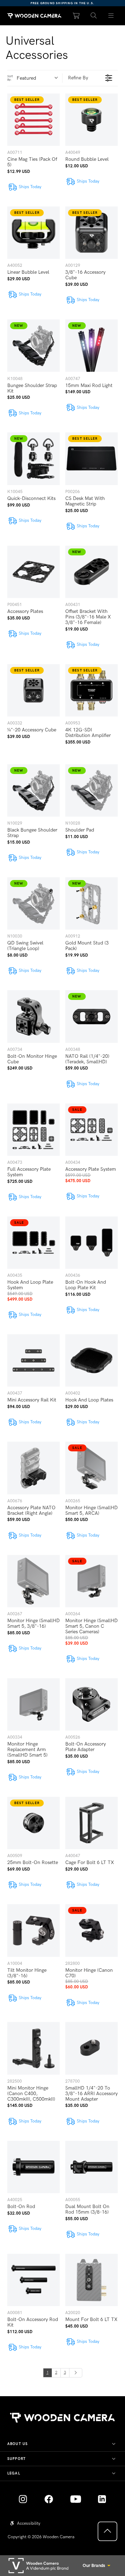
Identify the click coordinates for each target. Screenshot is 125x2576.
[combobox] (39, 78)
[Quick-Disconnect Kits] (34, 459)
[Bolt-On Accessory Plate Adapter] (91, 1704)
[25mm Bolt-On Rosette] (34, 1823)
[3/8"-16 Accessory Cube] (91, 233)
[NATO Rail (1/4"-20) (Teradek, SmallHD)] (91, 1016)
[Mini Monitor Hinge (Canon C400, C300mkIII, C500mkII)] (34, 2048)
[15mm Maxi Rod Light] (91, 346)
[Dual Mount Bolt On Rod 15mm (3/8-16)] (91, 2167)
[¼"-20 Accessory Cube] (34, 690)
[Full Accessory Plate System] (34, 1130)
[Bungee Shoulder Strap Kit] (34, 346)
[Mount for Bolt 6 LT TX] (91, 2280)
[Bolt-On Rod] (34, 2167)
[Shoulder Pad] (91, 790)
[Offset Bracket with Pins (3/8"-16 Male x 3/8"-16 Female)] (91, 572)
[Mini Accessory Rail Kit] (34, 1360)
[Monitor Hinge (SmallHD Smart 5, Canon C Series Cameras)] (91, 1581)
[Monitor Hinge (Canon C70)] (91, 1930)
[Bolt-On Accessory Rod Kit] (34, 2280)
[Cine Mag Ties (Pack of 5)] (34, 120)
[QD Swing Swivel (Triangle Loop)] (34, 903)
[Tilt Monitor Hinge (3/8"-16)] (34, 1930)
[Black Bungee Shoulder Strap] (34, 790)
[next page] (76, 2373)
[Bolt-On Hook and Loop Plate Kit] (91, 1243)
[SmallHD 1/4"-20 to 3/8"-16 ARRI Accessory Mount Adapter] (91, 2048)
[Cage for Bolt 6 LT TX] (91, 1823)
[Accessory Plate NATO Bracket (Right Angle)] (34, 1468)
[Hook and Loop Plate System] (34, 1243)
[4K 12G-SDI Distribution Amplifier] (91, 690)
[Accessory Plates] (34, 572)
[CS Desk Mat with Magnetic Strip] (91, 459)
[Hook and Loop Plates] (91, 1360)
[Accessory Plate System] (91, 1130)
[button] (94, 16)
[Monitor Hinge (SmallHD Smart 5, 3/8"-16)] (34, 1581)
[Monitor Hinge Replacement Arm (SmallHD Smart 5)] (34, 1704)
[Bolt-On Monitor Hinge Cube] (34, 1016)
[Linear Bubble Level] (34, 233)
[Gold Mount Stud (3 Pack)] (91, 903)
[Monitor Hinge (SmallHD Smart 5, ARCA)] (91, 1468)
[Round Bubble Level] (91, 120)
